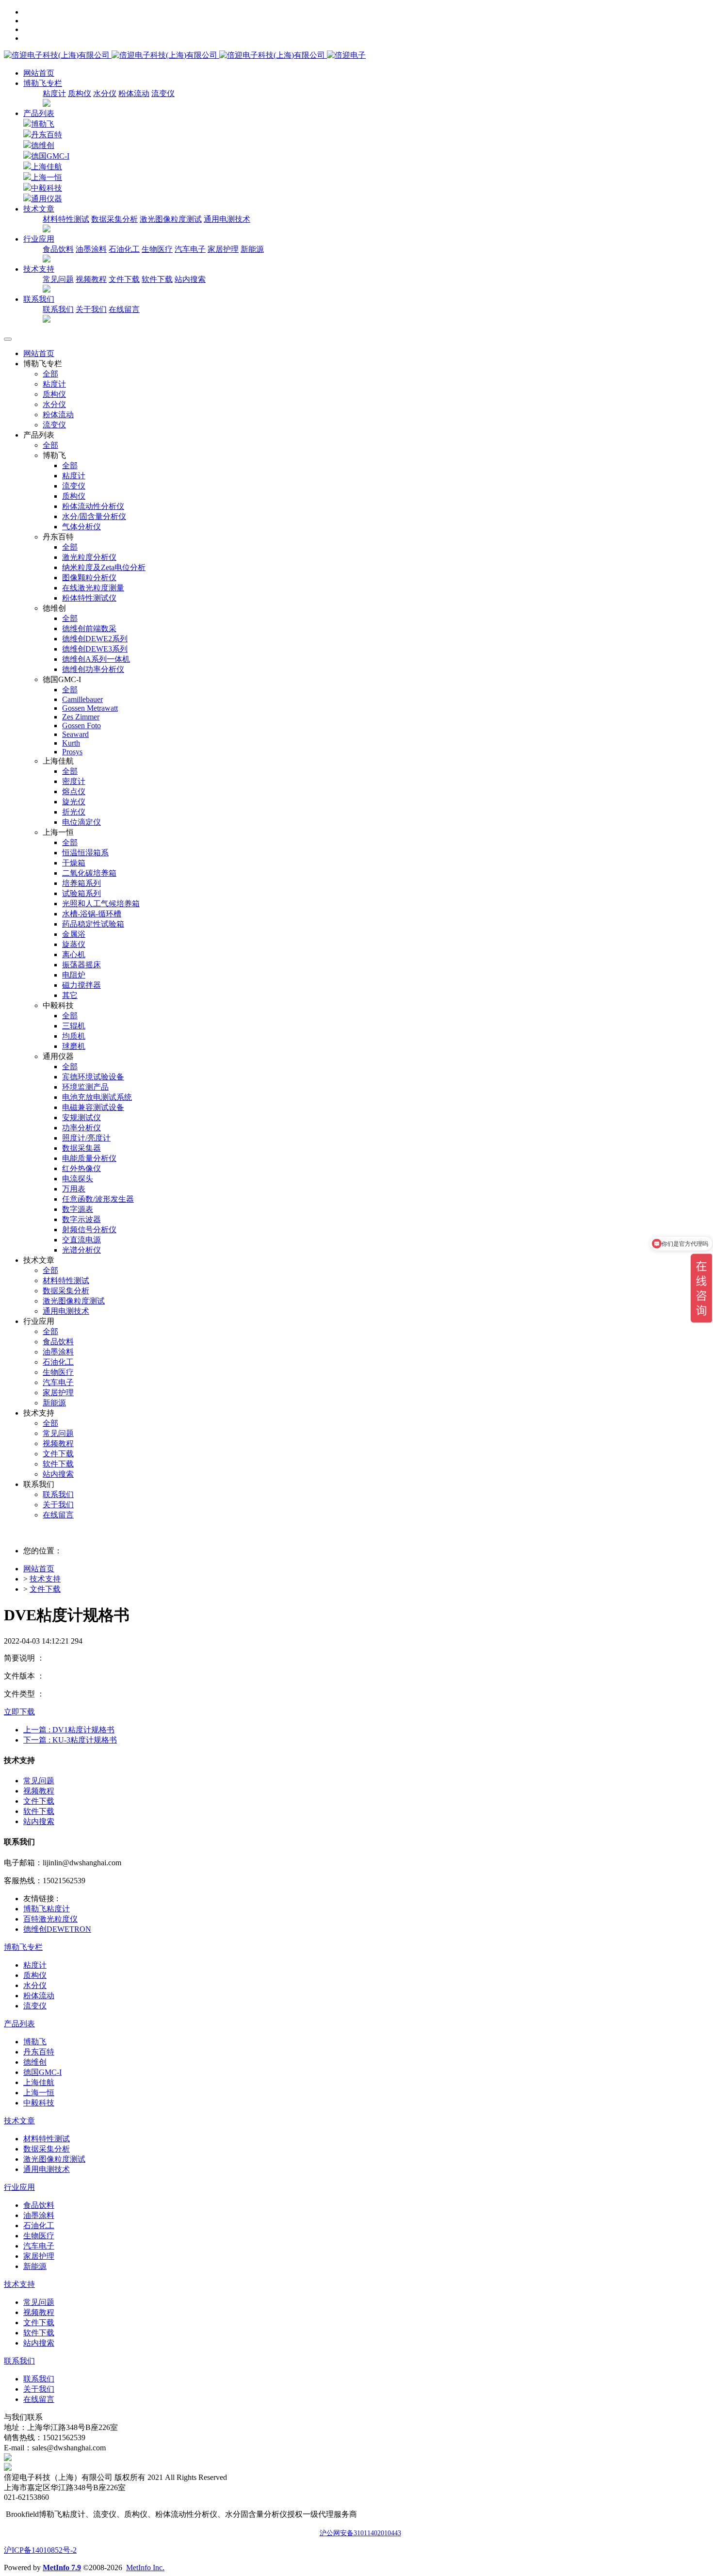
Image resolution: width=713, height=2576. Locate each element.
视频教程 (91, 279)
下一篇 (70, 1740)
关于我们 (91, 309)
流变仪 (163, 93)
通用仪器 (47, 199)
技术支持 (45, 1579)
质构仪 (80, 93)
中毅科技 (47, 188)
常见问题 (58, 279)
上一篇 (69, 1730)
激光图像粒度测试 (171, 219)
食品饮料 (58, 249)
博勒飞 (43, 124)
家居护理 (223, 249)
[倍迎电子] (165, 55)
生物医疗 (157, 249)
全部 (50, 374)
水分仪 (105, 93)
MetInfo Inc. (145, 2568)
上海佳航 (47, 167)
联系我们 (58, 309)
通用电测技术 (227, 219)
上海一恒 (47, 177)
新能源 (252, 249)
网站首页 (39, 73)
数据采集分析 (114, 219)
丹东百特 (47, 135)
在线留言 (124, 309)
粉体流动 (134, 93)
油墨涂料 (91, 249)
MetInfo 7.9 (62, 2568)
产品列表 (39, 113)
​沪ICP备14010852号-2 (40, 2550)
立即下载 (19, 1712)
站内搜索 (190, 279)
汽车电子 (190, 249)
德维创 (43, 145)
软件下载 (157, 279)
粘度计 (54, 93)
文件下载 (124, 279)
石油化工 (124, 249)
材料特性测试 (66, 219)
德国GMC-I (50, 156)
